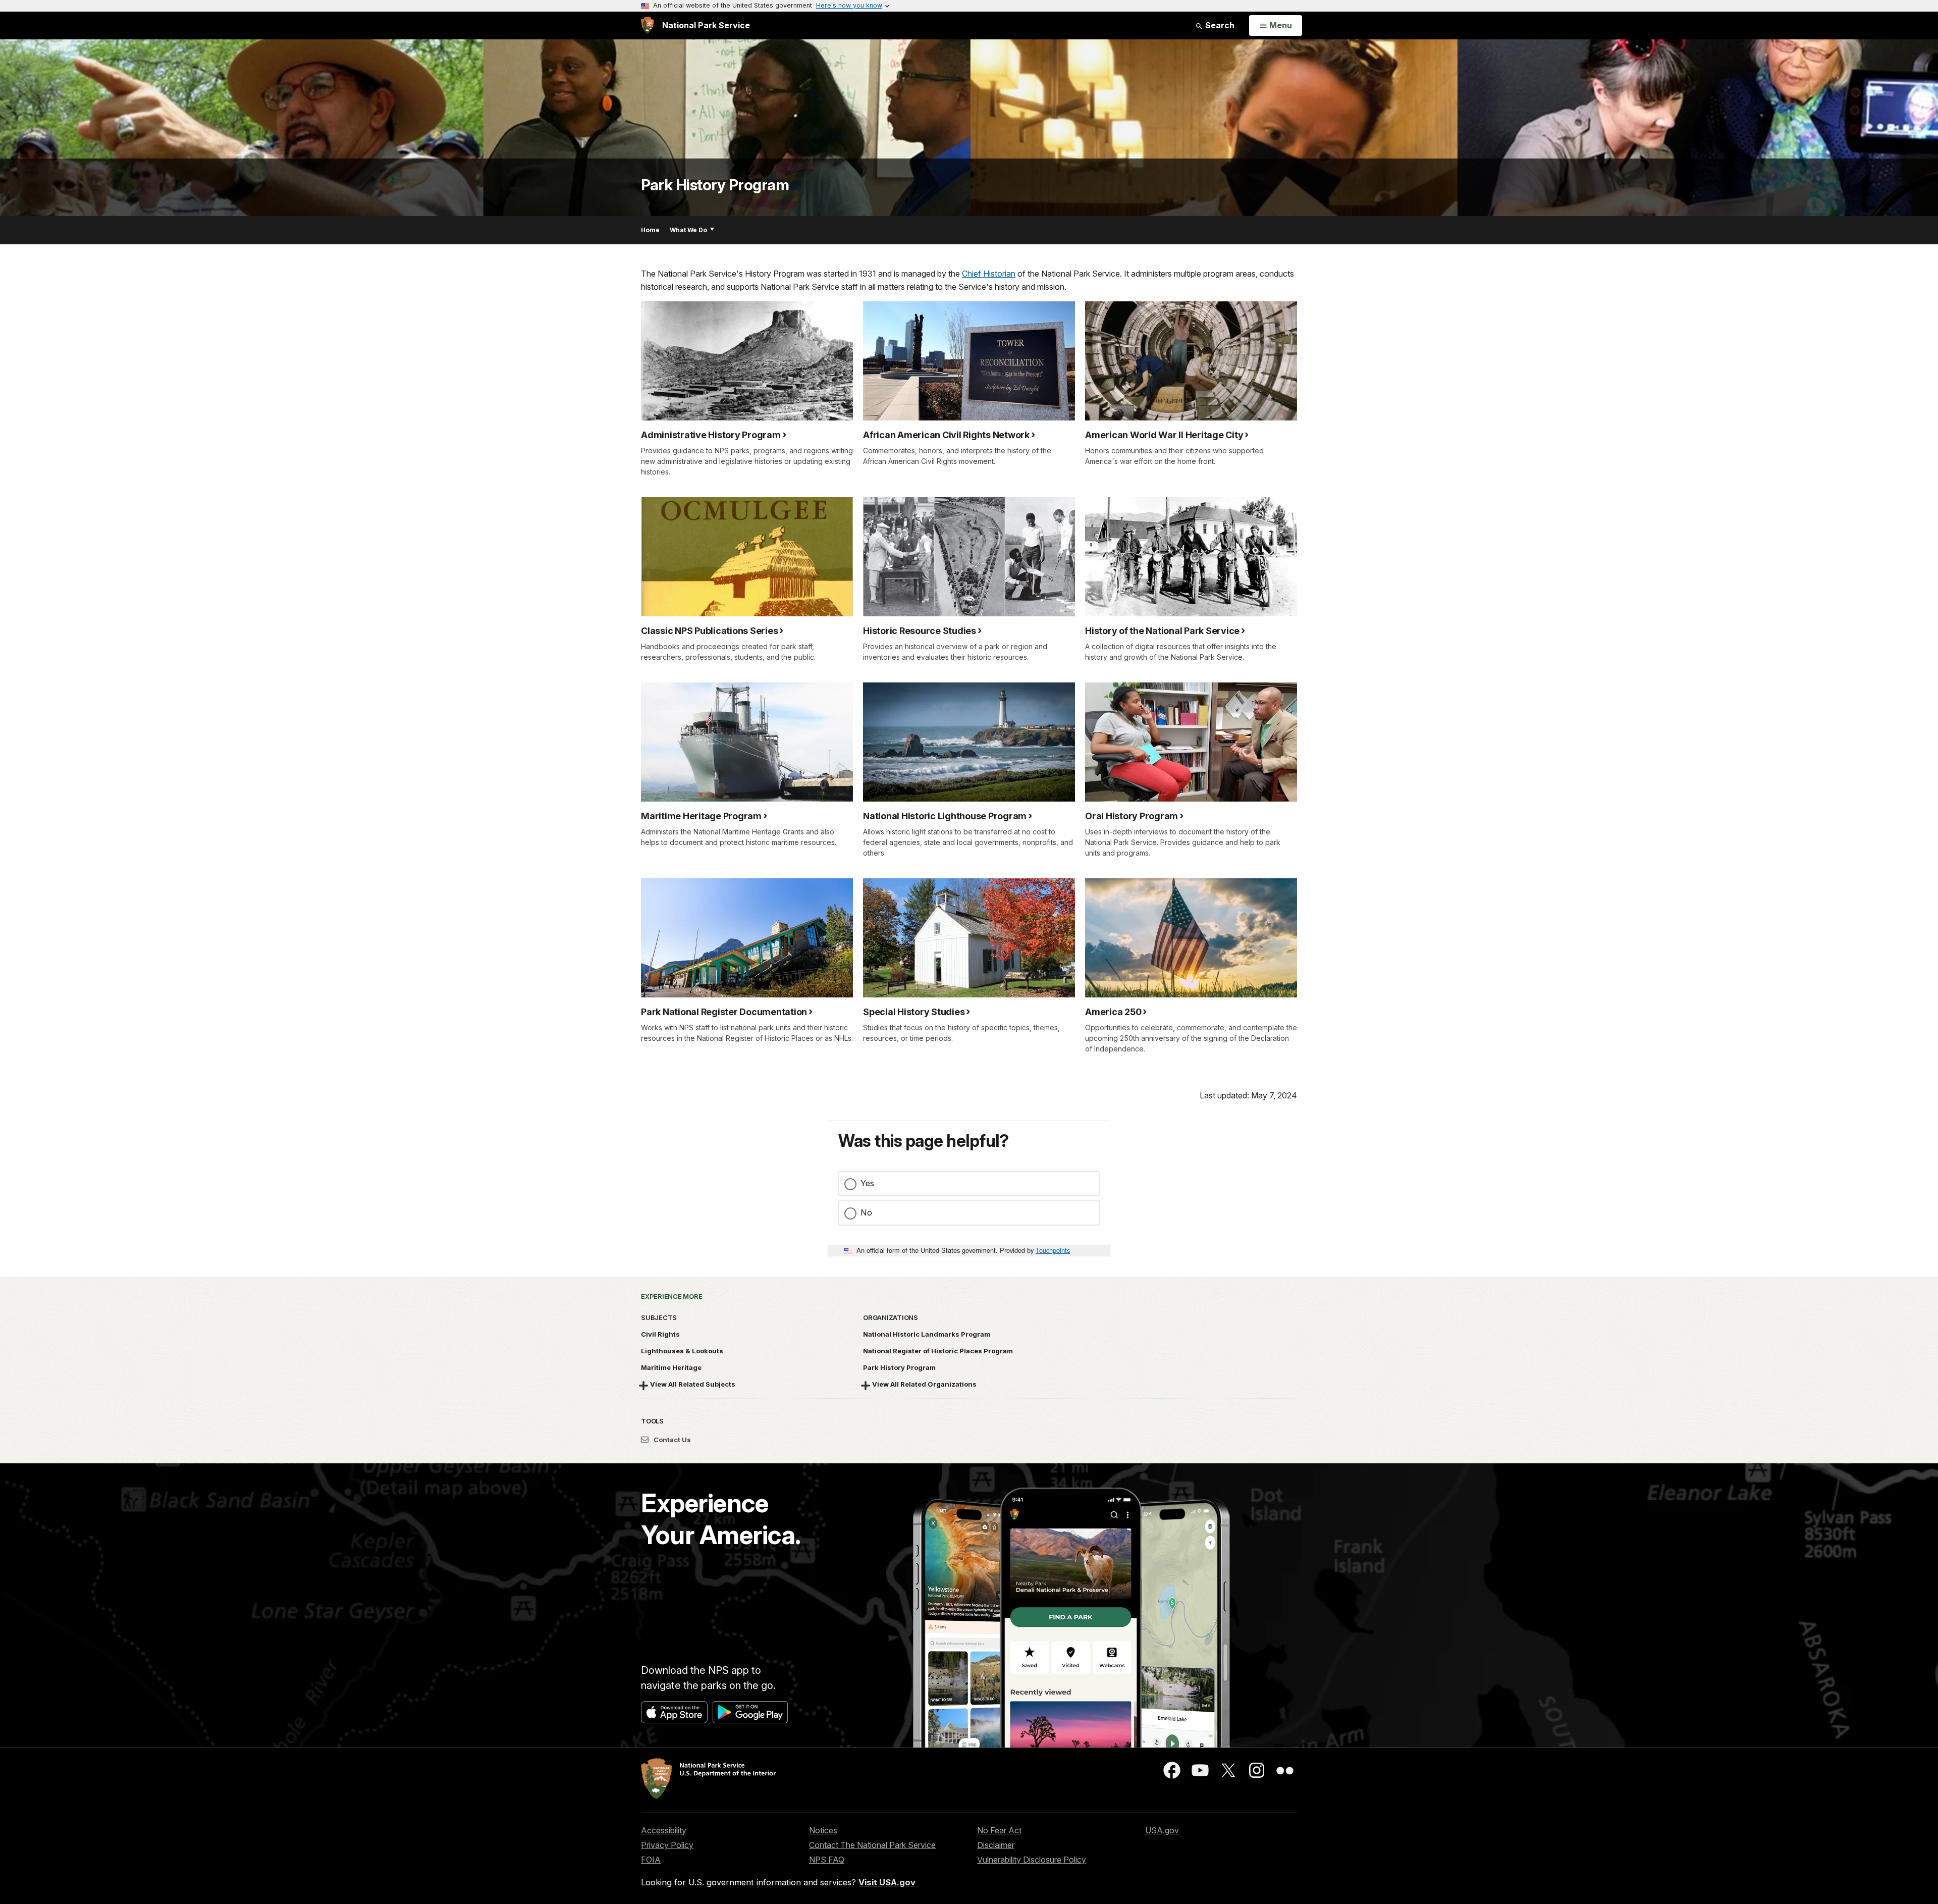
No (866, 1212)
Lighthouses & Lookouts (682, 1351)
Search (1219, 25)
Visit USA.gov (887, 1882)
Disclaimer (996, 1845)
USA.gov (1162, 1830)
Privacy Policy (667, 1845)
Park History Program (715, 185)
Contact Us (671, 1440)
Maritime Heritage (671, 1367)
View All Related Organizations (924, 1384)
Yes (867, 1183)
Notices (823, 1830)
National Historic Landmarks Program (927, 1334)
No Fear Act (999, 1830)
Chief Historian (989, 274)
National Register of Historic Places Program (938, 1351)
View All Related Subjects (693, 1384)
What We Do (688, 230)
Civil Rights (660, 1334)
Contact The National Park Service (872, 1845)
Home (650, 230)
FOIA (651, 1860)
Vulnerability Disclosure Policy (1032, 1860)
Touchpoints (1053, 1250)
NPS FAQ (827, 1860)
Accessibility (664, 1830)
